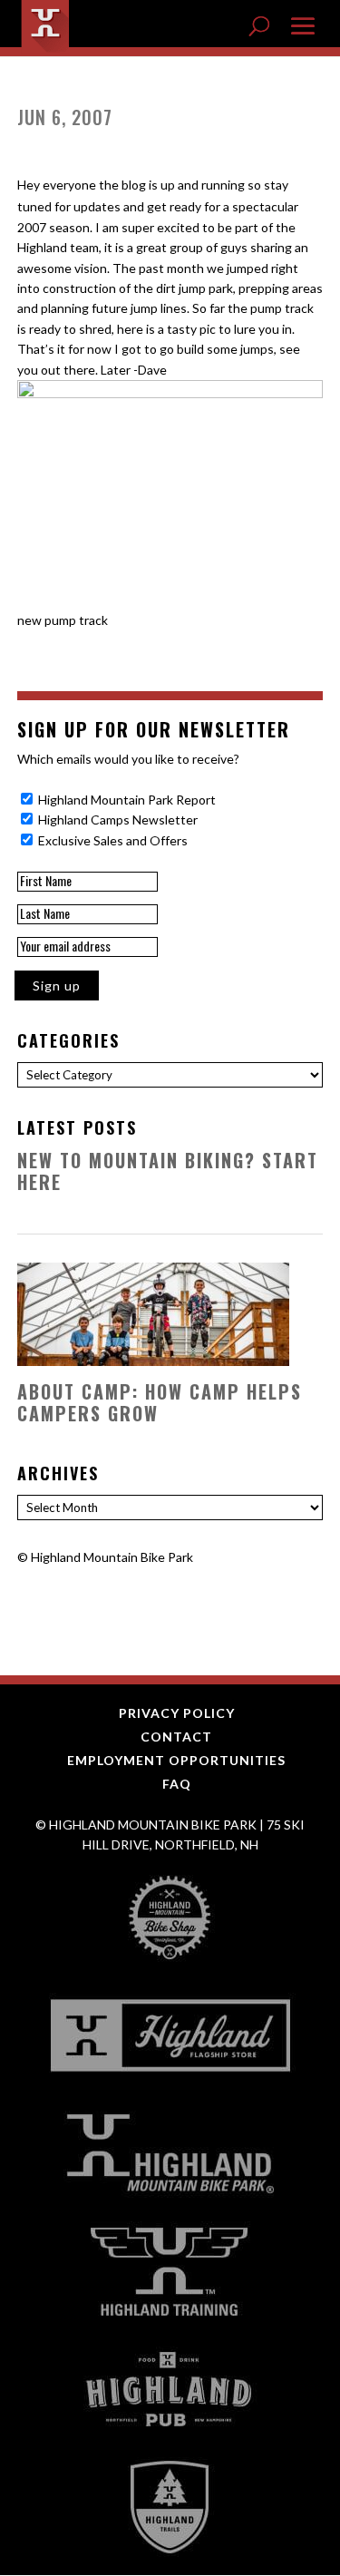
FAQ (177, 1784)
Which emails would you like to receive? (128, 759)
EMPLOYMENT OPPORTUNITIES (176, 1760)
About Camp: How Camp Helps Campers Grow (160, 1402)
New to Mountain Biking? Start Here (168, 1171)
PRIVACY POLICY (177, 1713)
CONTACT (176, 1737)
